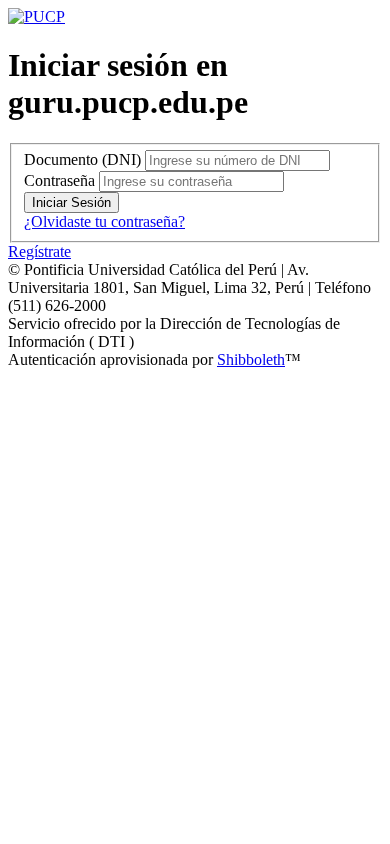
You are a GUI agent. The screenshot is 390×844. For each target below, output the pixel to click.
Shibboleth (251, 359)
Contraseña (59, 180)
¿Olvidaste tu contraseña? (104, 221)
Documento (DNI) (82, 159)
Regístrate (39, 251)
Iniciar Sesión (71, 202)
